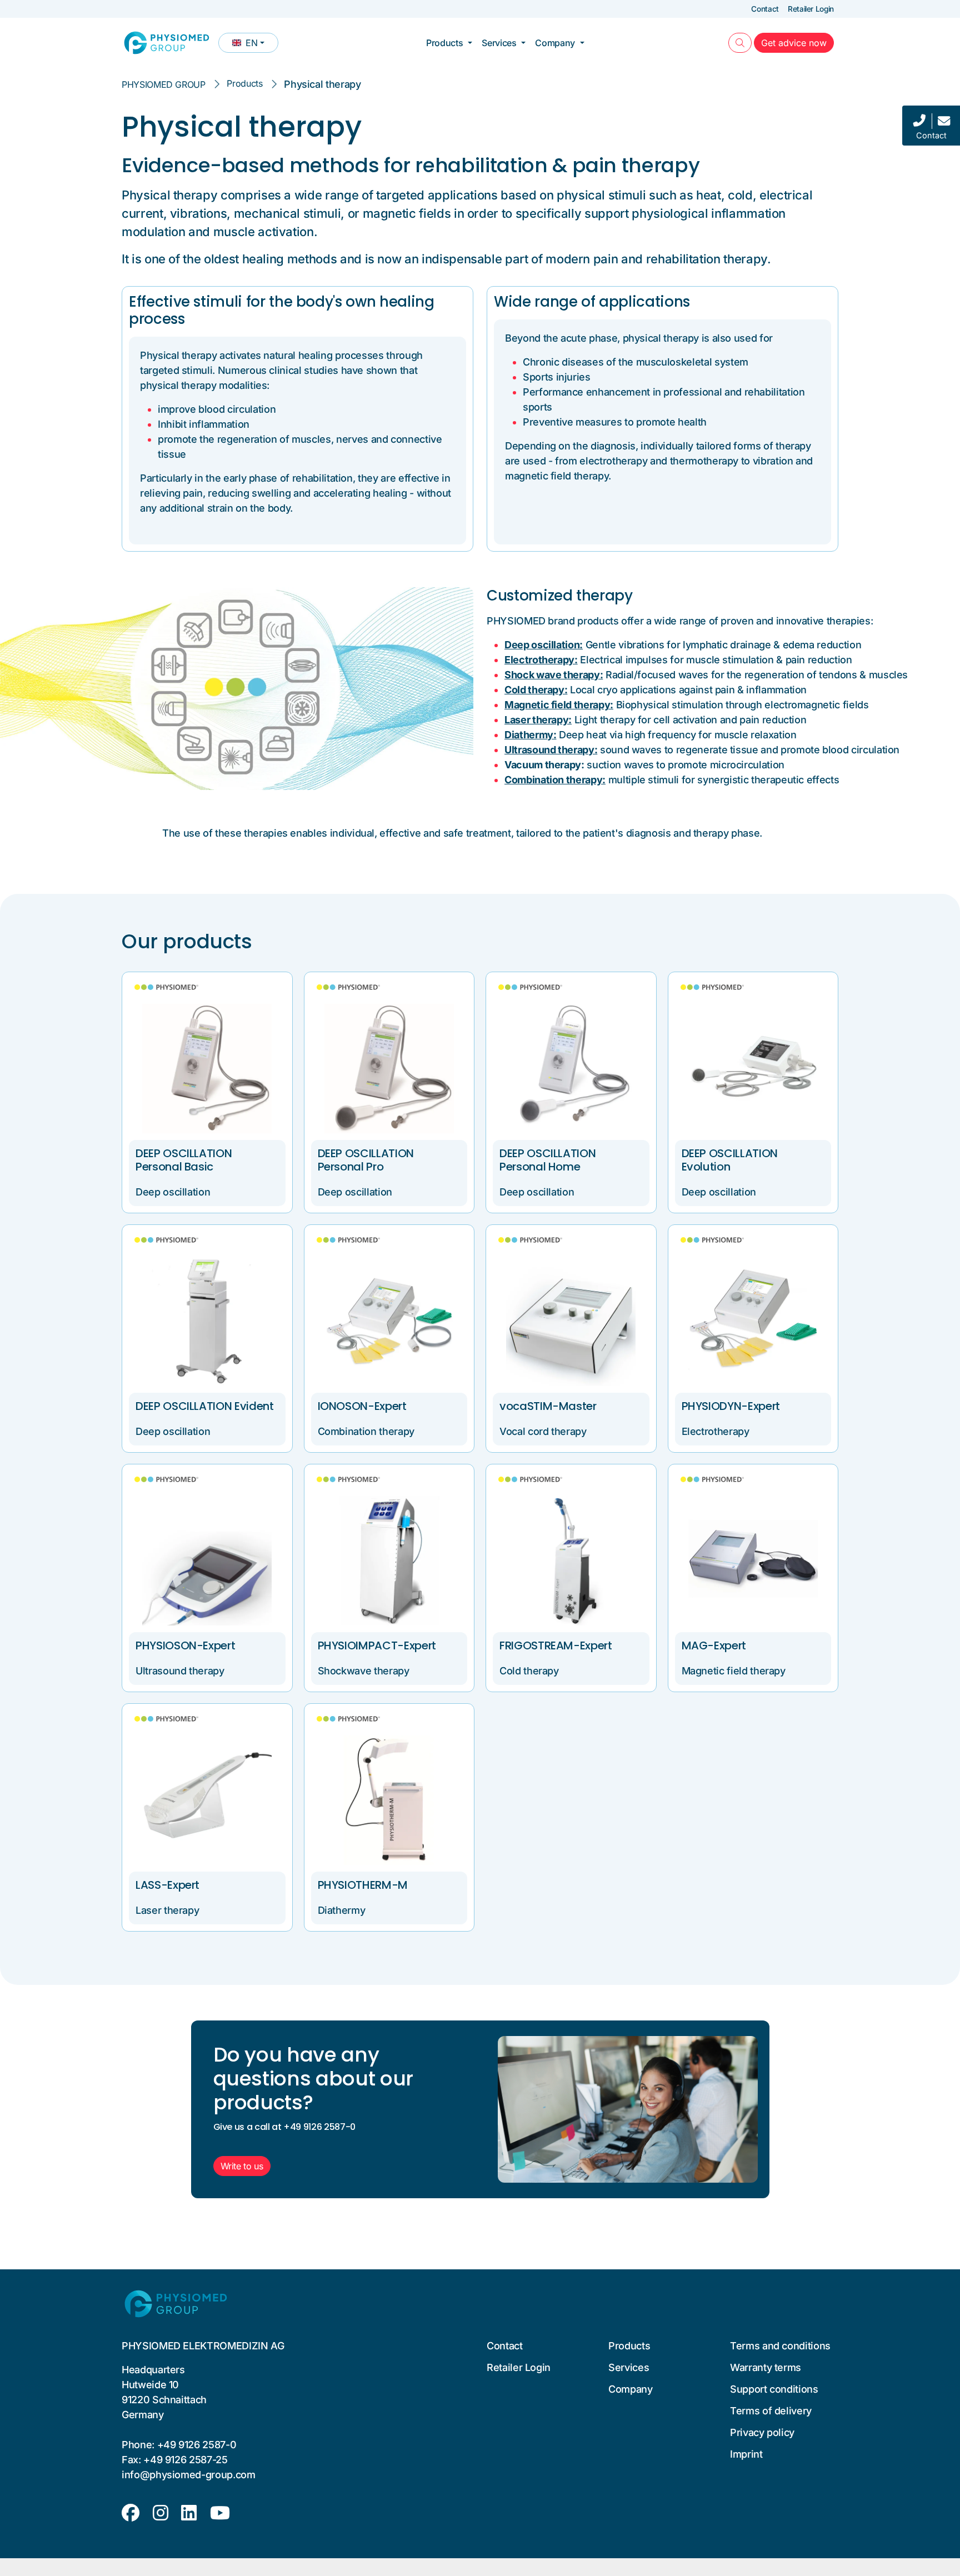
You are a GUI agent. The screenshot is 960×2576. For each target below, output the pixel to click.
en (255, 45)
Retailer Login (811, 9)
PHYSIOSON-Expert (185, 1645)
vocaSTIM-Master (548, 1406)
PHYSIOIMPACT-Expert (377, 1645)
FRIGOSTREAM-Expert (556, 1645)
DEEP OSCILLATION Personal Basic (184, 1160)
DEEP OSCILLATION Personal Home (547, 1160)
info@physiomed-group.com (189, 2475)
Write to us (242, 2166)
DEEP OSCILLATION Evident (205, 1406)
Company (555, 43)
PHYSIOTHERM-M (363, 1885)
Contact (765, 9)
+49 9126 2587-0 (197, 2445)
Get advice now (797, 42)
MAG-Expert (714, 1645)
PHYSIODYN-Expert (731, 1406)
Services (499, 43)
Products (444, 43)
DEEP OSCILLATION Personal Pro (366, 1160)
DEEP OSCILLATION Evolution (730, 1160)
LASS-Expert (167, 1885)
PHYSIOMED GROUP (164, 84)
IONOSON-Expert (362, 1406)
